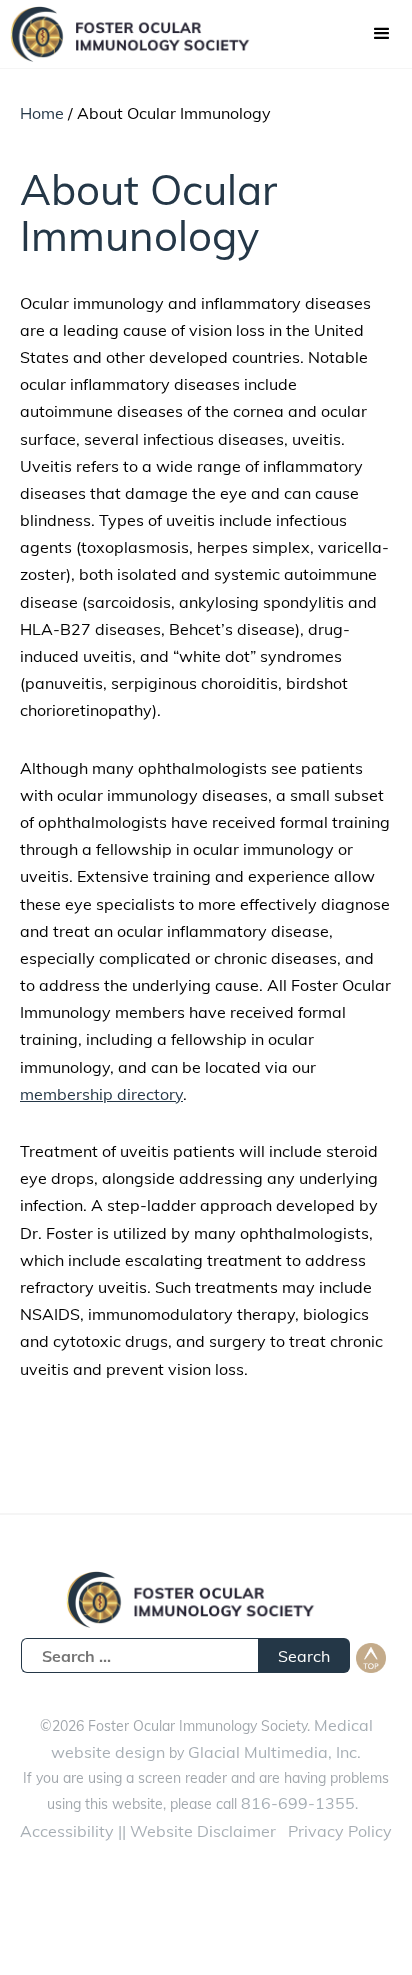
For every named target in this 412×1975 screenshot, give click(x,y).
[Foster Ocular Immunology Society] (206, 1605)
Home (42, 113)
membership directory (101, 1094)
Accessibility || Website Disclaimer (148, 1831)
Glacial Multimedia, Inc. (274, 1752)
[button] (382, 34)
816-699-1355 (298, 1803)
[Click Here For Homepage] (140, 34)
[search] (139, 1655)
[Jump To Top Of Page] (371, 1658)
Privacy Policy (340, 1831)
